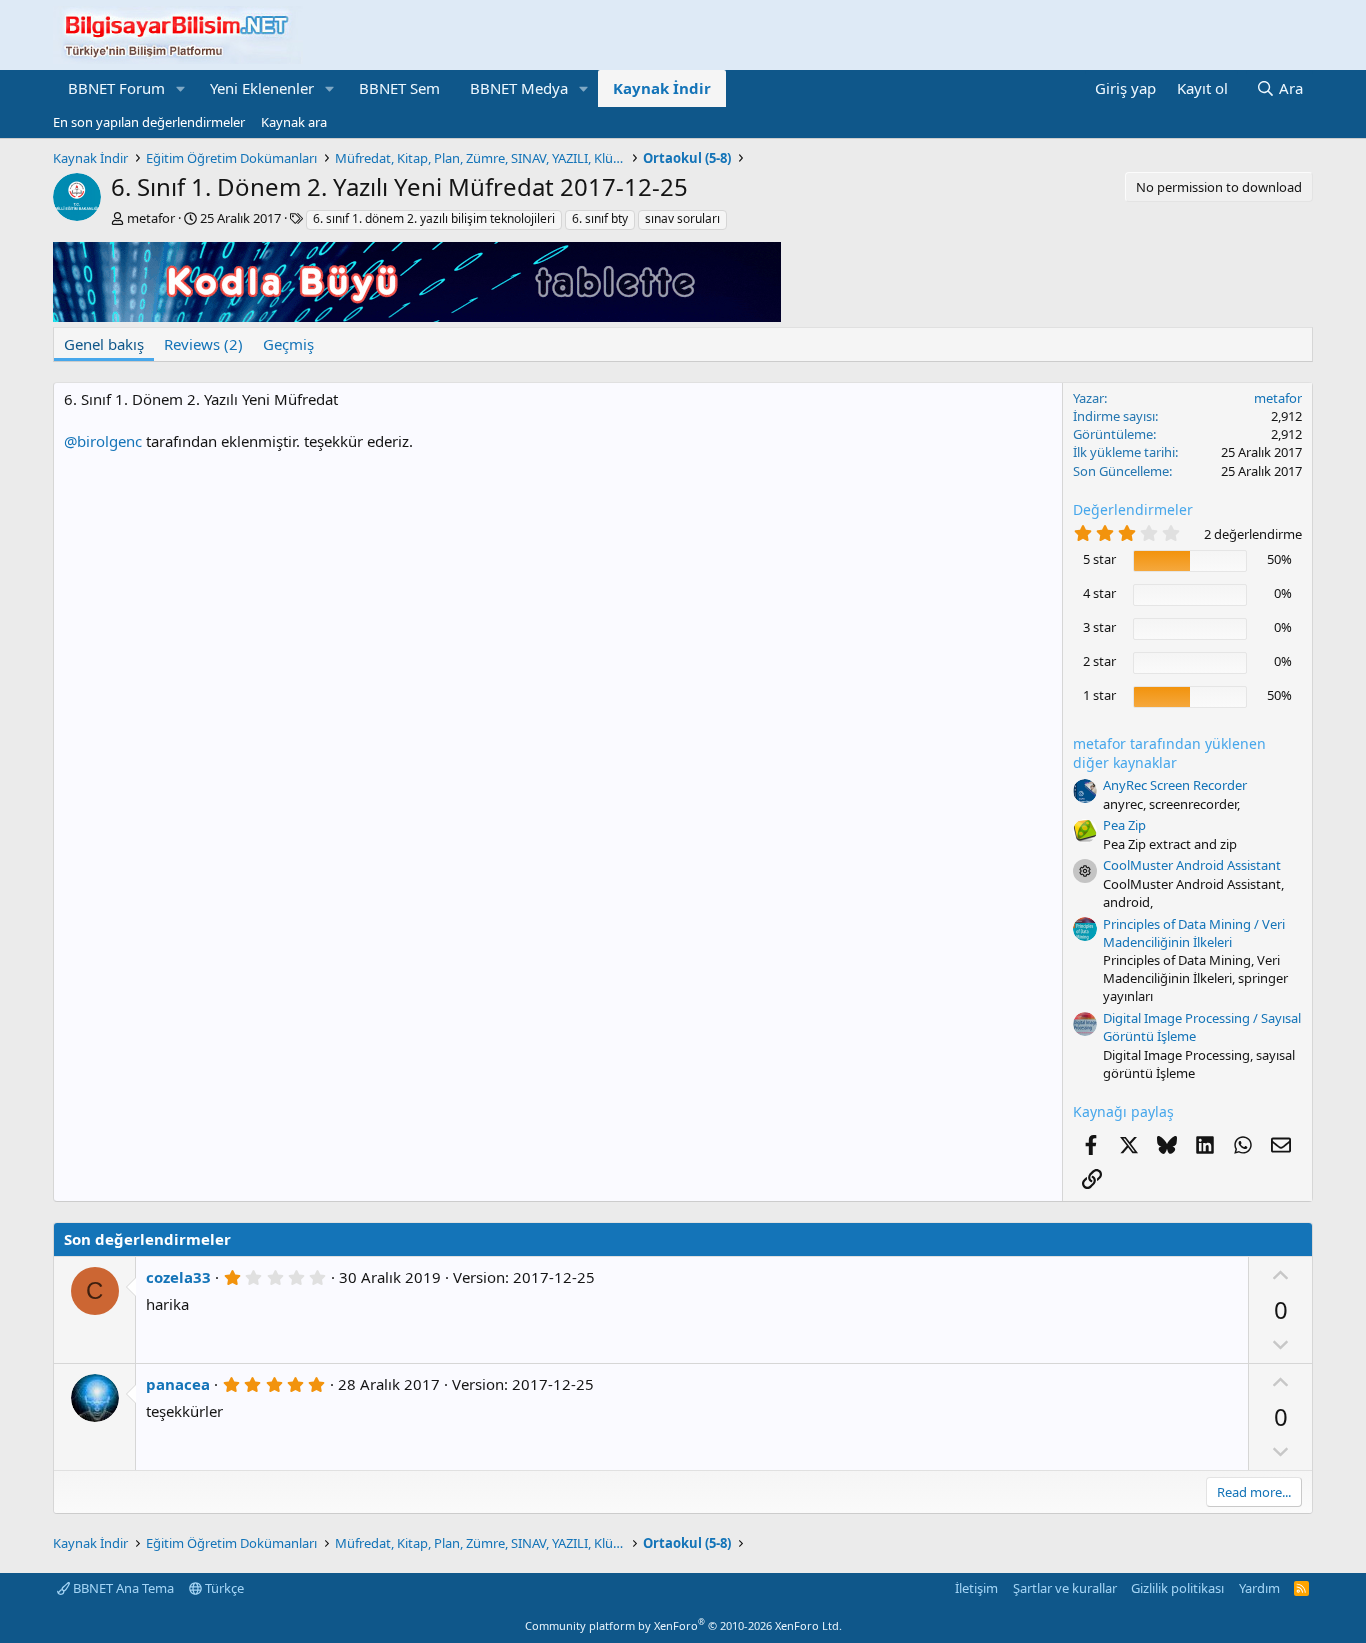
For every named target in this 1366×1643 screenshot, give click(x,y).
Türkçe (223, 1588)
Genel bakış (104, 344)
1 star (1099, 695)
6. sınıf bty (600, 218)
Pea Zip (1124, 825)
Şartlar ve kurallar (1065, 1588)
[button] (181, 88)
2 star (1099, 661)
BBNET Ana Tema (122, 1588)
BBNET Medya (519, 88)
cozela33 (178, 1277)
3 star (1099, 627)
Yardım (1259, 1588)
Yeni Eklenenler (262, 88)
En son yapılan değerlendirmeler (149, 122)
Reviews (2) (203, 344)
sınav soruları (682, 218)
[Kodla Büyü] (417, 316)
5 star (1099, 559)
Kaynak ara (294, 122)
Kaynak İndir (662, 88)
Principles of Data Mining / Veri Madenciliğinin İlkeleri (1194, 933)
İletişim (976, 1588)
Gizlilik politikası (1177, 1588)
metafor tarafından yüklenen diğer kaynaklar (1169, 753)
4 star (1099, 593)
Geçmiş (288, 344)
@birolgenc (103, 441)
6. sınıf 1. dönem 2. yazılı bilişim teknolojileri (434, 218)
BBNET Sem (399, 88)
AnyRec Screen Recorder (1175, 785)
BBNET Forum (116, 88)
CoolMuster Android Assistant (1192, 865)
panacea (178, 1384)
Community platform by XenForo (683, 1625)
